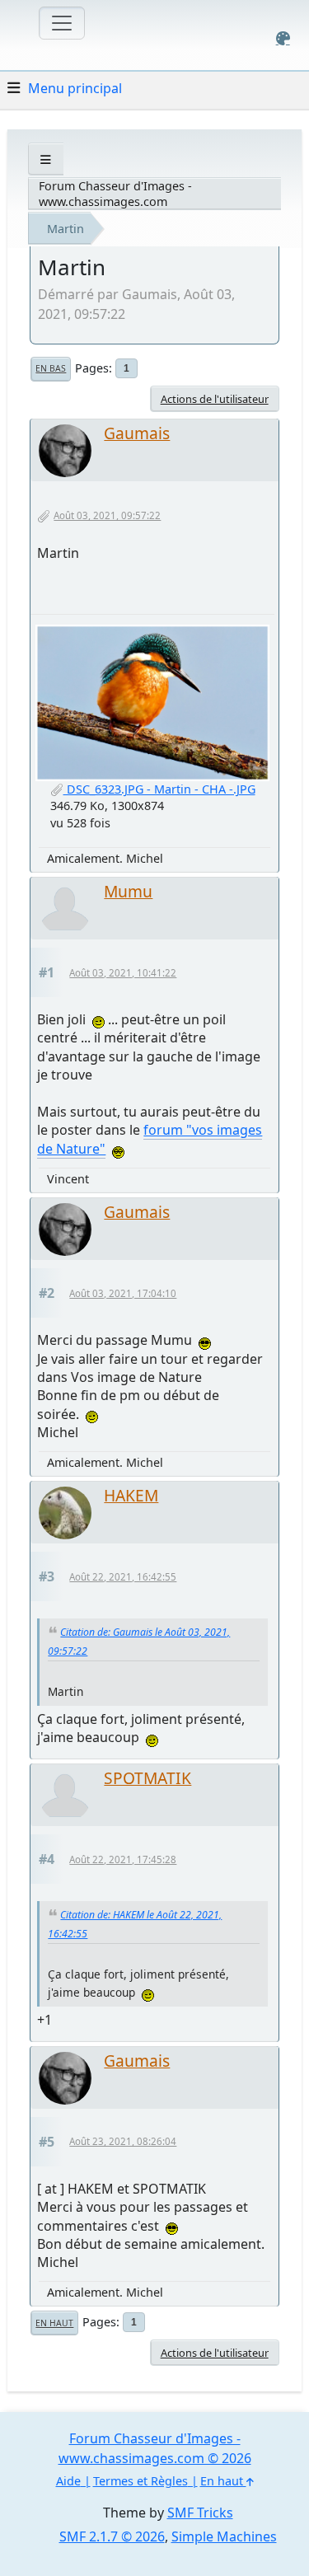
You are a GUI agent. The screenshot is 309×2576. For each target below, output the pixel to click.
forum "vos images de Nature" (150, 1139)
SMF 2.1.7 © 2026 (112, 2536)
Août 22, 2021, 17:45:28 (123, 1859)
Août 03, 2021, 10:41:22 (123, 973)
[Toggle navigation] (62, 23)
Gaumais (137, 433)
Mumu (128, 891)
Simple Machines (224, 2536)
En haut (54, 2323)
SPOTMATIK (147, 1778)
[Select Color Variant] (283, 38)
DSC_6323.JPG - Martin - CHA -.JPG (159, 789)
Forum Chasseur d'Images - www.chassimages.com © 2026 (155, 2448)
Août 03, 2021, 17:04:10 (123, 1293)
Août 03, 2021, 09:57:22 (107, 515)
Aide (68, 2481)
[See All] (46, 159)
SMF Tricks (200, 2513)
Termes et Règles (140, 2481)
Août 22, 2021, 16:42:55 (123, 1577)
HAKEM (131, 1495)
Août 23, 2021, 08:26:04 (123, 2141)
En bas (51, 368)
